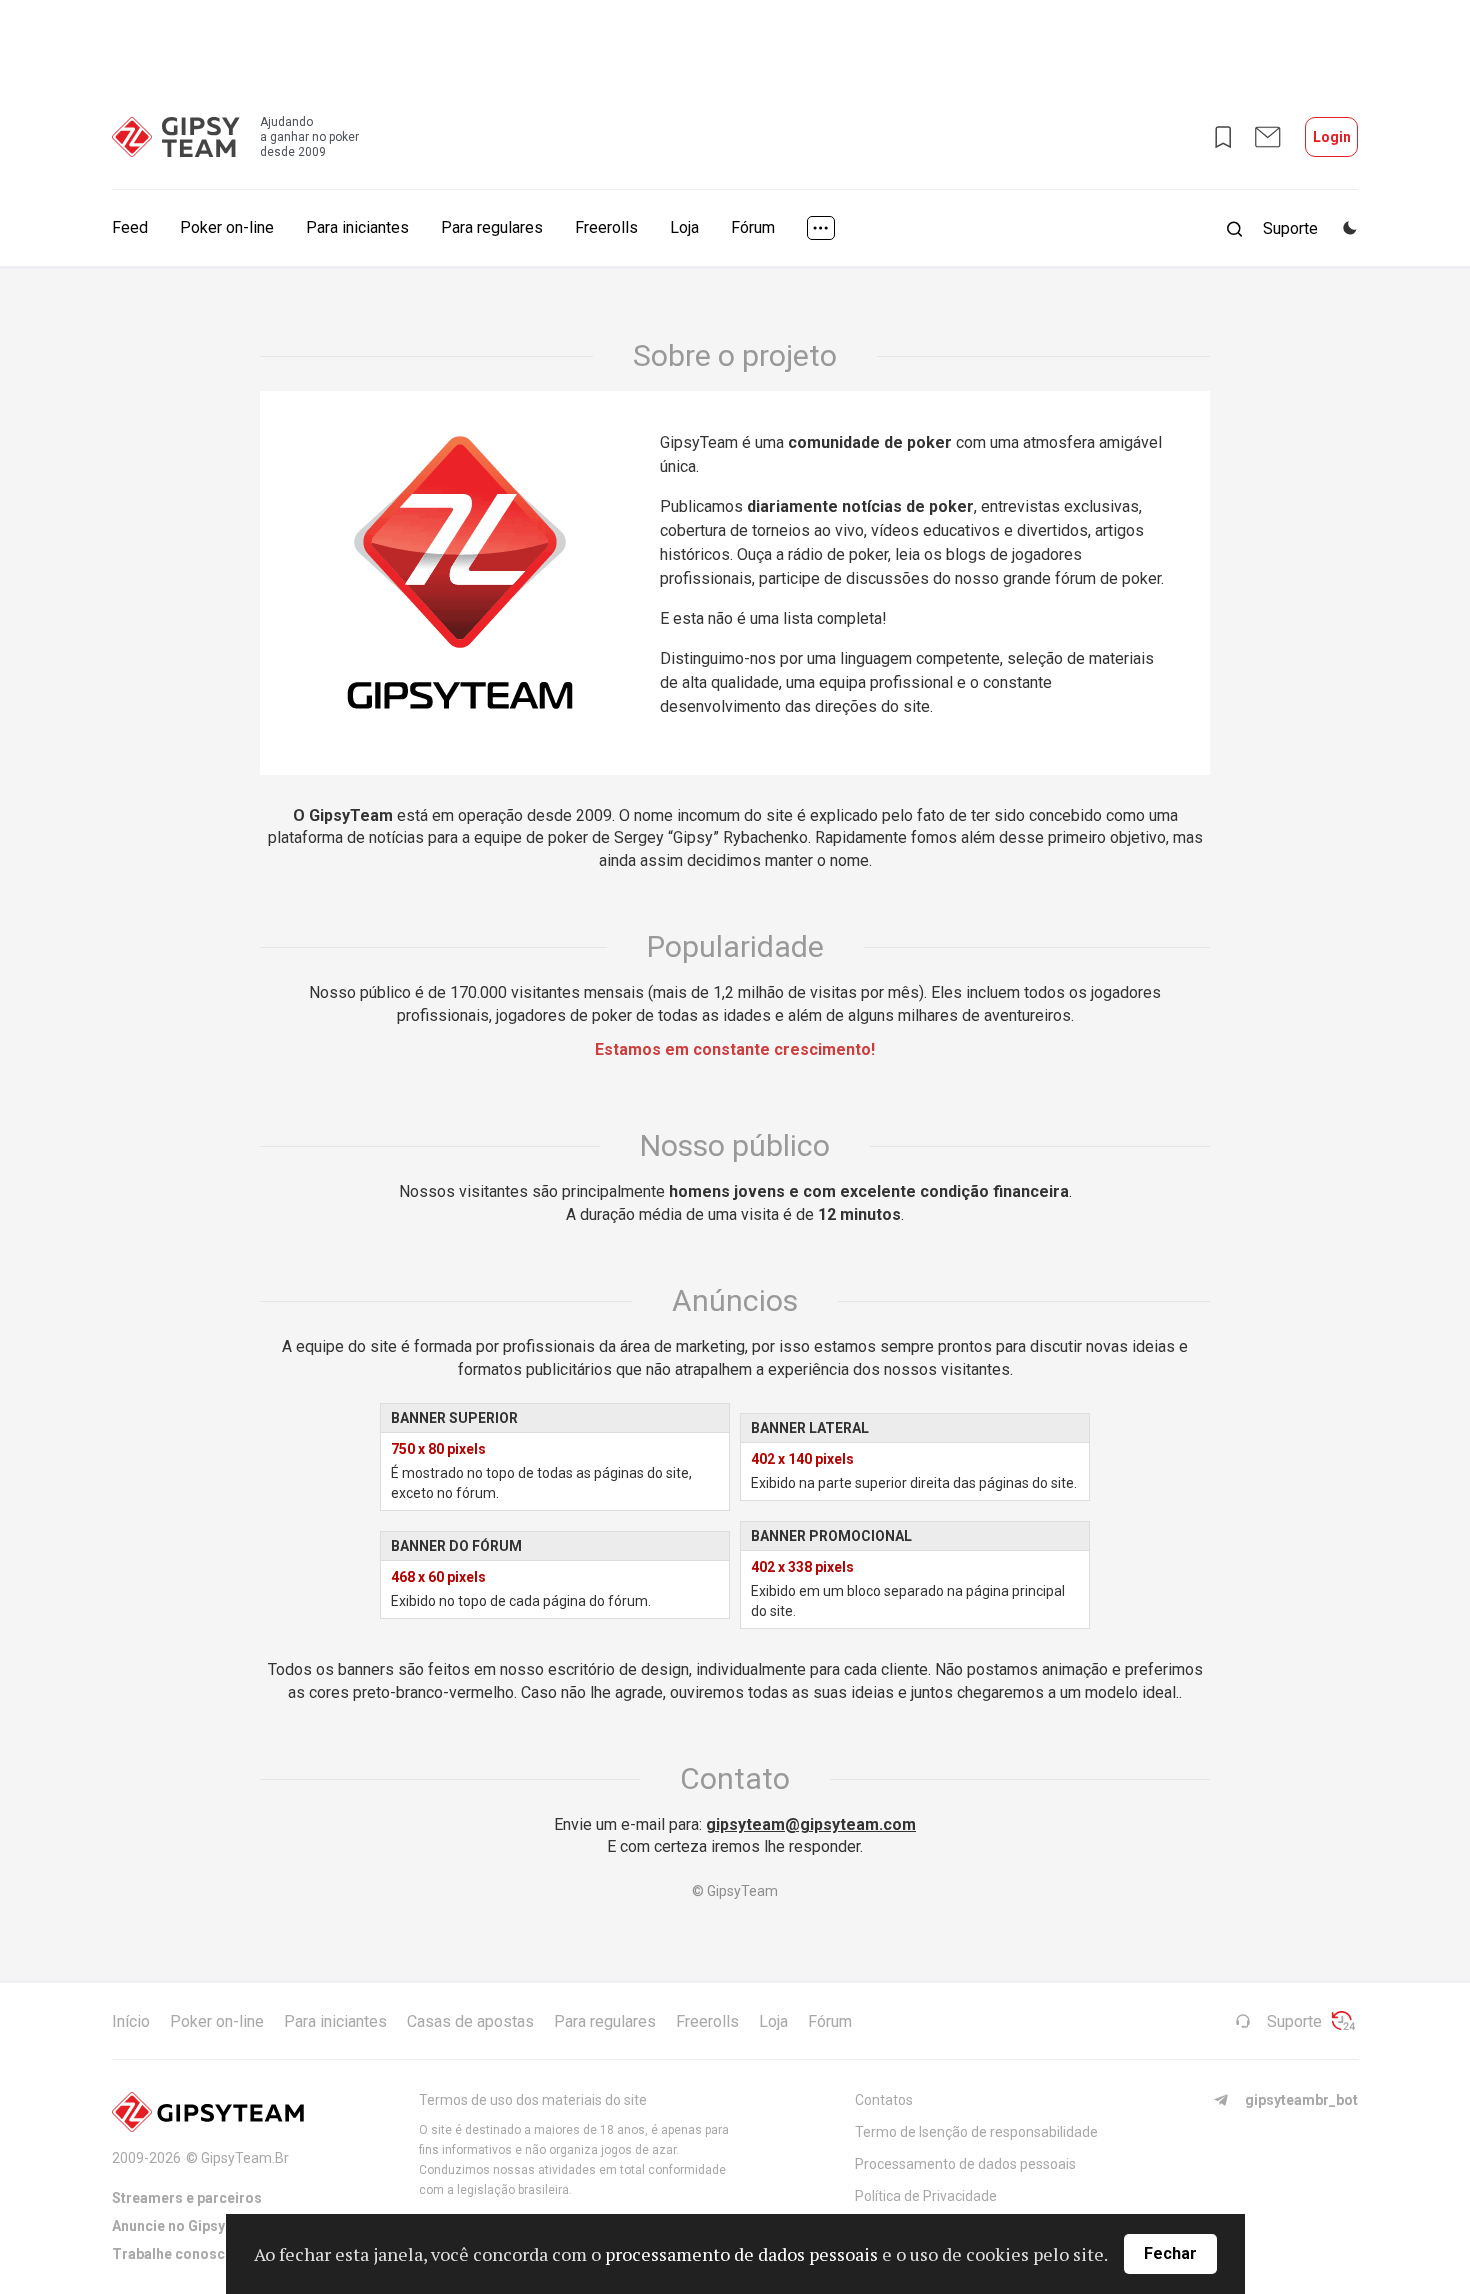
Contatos (884, 2100)
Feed (130, 227)
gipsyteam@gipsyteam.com (811, 1824)
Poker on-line (227, 227)
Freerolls (606, 227)
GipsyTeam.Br (245, 2158)
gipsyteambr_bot (1301, 2100)
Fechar (1170, 2253)
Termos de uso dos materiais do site (533, 2100)
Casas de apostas (470, 2021)
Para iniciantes (357, 227)
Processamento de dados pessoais (965, 2164)
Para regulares (492, 227)
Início (131, 2021)
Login (1332, 137)
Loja (684, 227)
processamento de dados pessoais (741, 2254)
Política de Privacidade (926, 2196)
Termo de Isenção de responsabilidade (976, 2132)
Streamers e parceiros (187, 2198)
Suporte (1294, 2021)
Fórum (753, 227)
